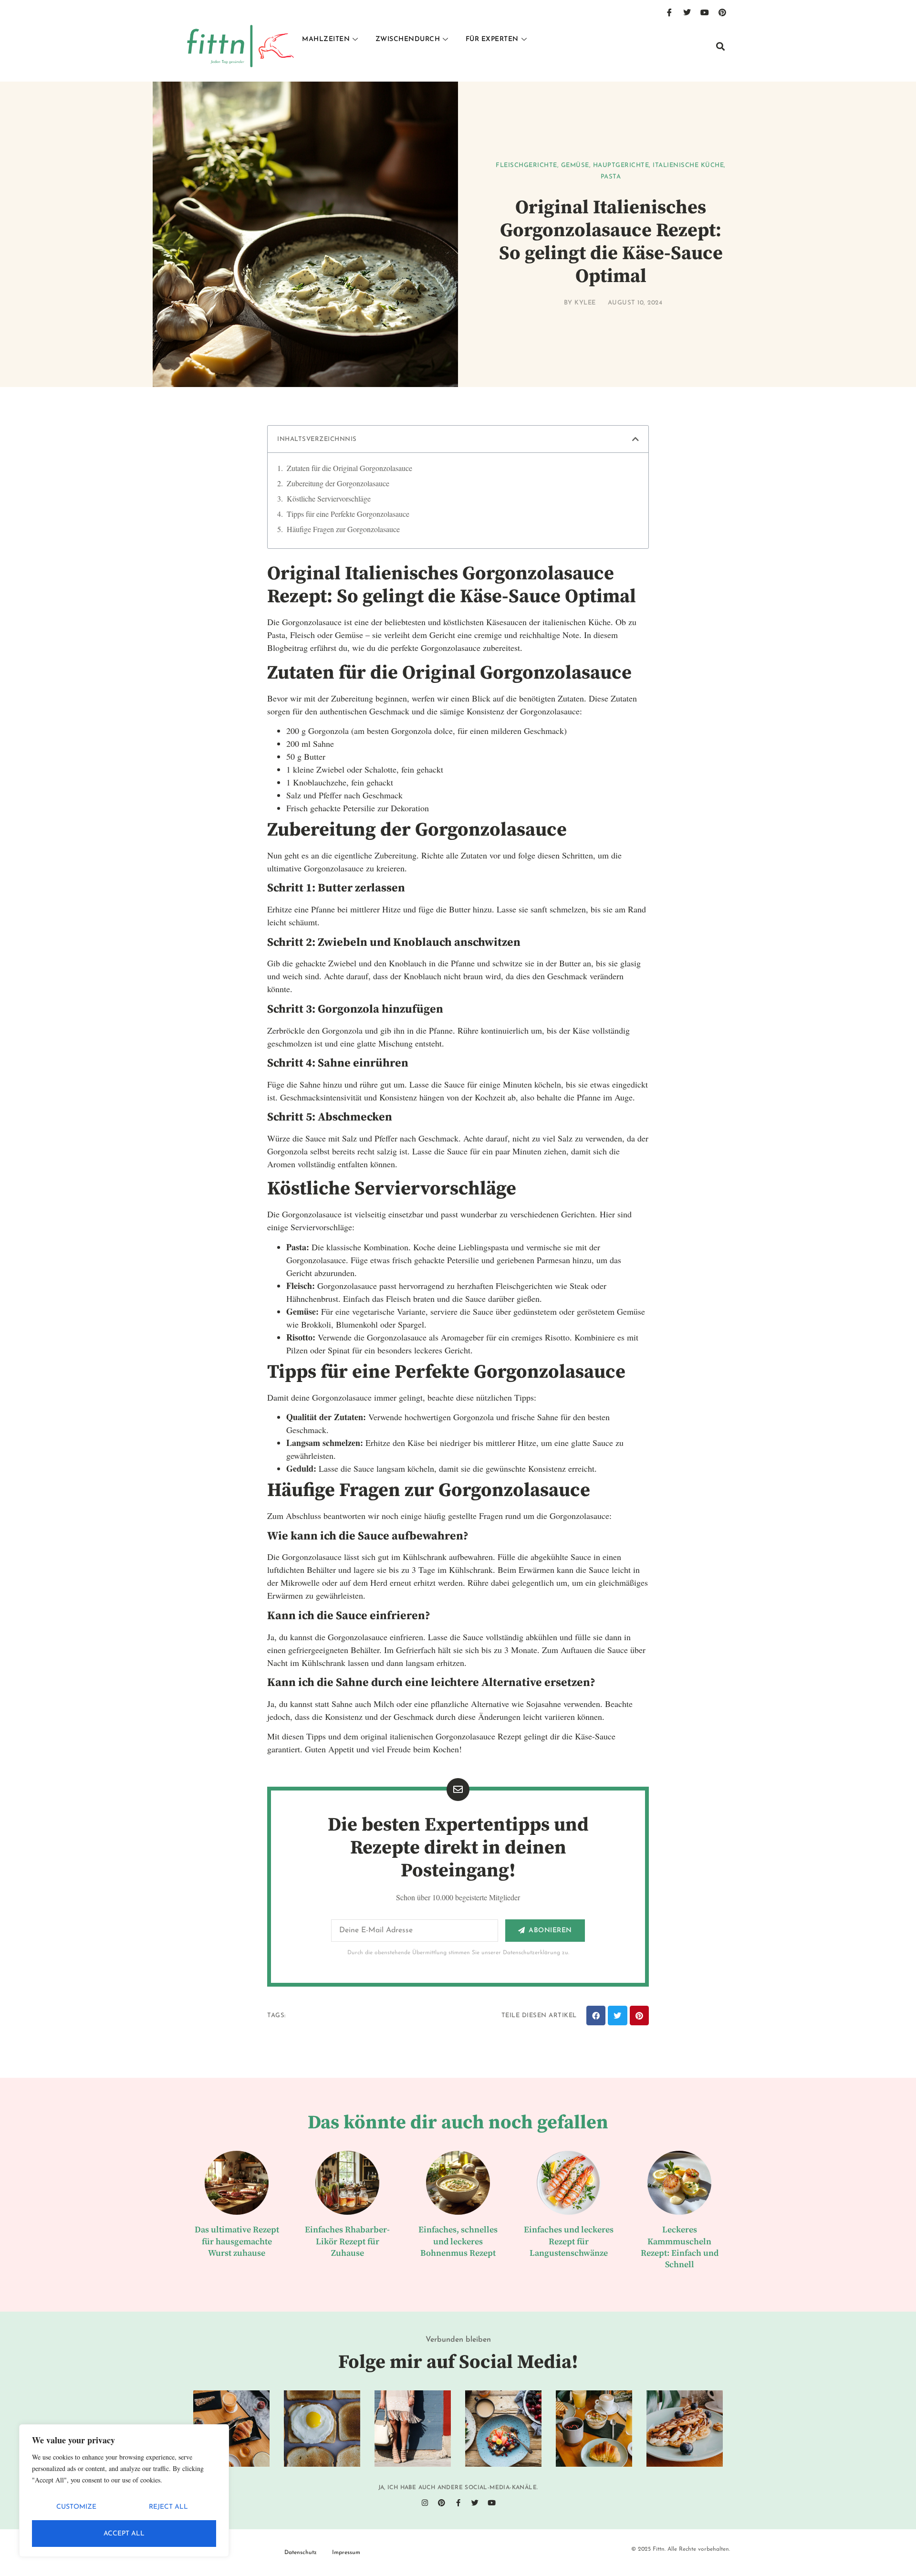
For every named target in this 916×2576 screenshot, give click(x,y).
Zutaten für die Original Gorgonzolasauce (349, 468)
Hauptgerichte (621, 165)
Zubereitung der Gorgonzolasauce (338, 483)
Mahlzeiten (326, 39)
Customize (76, 2507)
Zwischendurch (408, 39)
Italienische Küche (688, 165)
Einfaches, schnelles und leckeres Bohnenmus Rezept (458, 2241)
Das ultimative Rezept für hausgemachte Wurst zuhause (237, 2241)
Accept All (124, 2534)
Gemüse (575, 165)
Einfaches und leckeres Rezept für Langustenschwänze (569, 2241)
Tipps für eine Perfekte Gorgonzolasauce (348, 514)
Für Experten (492, 39)
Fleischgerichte (526, 165)
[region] (124, 2491)
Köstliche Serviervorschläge (329, 498)
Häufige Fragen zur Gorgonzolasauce (343, 529)
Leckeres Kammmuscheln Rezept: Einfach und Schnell (680, 2247)
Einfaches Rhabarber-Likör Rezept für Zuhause (347, 2241)
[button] (720, 46)
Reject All (168, 2507)
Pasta (611, 177)
